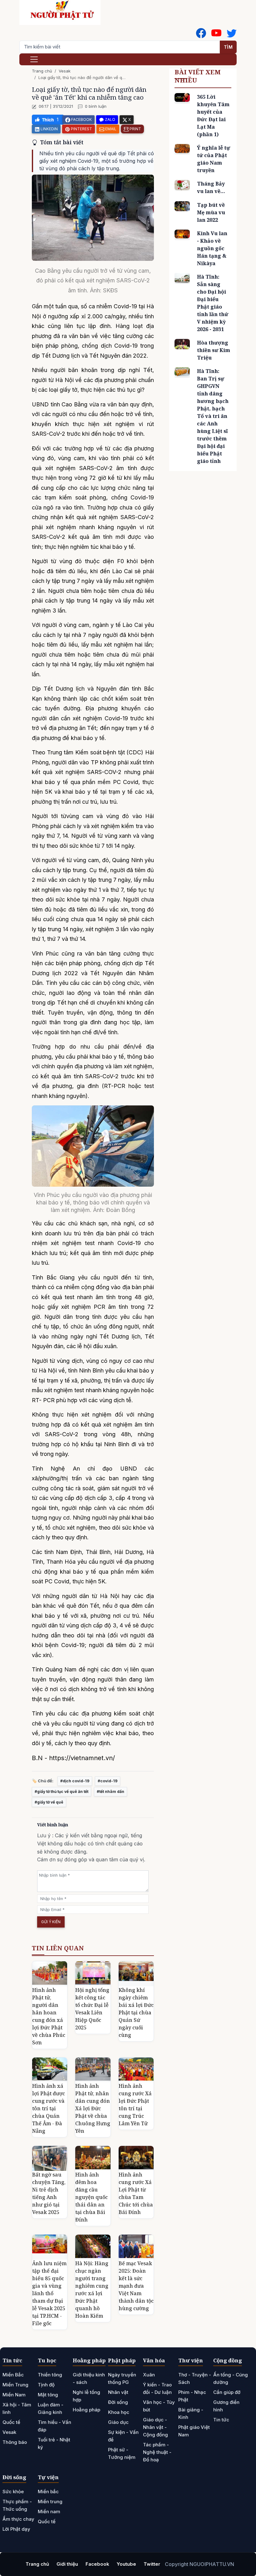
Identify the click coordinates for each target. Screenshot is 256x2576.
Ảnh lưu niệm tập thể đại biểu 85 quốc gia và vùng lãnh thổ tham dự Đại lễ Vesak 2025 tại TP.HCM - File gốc (49, 2293)
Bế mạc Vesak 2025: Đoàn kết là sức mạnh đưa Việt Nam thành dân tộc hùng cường (136, 2286)
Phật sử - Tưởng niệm (122, 2453)
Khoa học (119, 2412)
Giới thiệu (67, 2564)
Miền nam (49, 2511)
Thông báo (15, 2442)
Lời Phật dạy (16, 2529)
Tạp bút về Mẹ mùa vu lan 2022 (211, 212)
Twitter (152, 2564)
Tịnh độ (46, 2385)
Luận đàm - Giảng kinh (51, 2408)
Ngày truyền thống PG (122, 2378)
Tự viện (48, 2477)
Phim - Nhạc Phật (192, 2396)
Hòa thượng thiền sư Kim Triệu (214, 350)
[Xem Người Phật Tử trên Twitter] (232, 33)
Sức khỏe (13, 2492)
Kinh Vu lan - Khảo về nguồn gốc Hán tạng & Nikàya (212, 248)
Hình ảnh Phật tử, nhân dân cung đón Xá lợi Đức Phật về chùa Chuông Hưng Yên (93, 2108)
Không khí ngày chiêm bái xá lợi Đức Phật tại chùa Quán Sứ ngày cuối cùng (136, 2013)
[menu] (34, 59)
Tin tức (12, 2360)
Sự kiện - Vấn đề (123, 2436)
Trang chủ (42, 71)
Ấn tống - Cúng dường (231, 2378)
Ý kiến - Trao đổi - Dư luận (157, 2388)
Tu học (47, 2360)
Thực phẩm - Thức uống (17, 2505)
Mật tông (48, 2395)
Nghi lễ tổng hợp (86, 2396)
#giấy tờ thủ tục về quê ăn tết (62, 1792)
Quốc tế (11, 2422)
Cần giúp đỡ (227, 2392)
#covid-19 (108, 1781)
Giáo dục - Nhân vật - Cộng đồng (155, 2427)
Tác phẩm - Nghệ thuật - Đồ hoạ (157, 2452)
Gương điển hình (226, 2406)
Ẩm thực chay (18, 2519)
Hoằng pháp (89, 2360)
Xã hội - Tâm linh (17, 2408)
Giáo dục (118, 2422)
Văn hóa (154, 2360)
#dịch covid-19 (75, 1781)
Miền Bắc (13, 2375)
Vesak (65, 71)
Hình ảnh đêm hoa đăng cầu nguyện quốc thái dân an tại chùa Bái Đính (91, 2197)
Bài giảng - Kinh (191, 2413)
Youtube (126, 2564)
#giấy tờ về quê (49, 1802)
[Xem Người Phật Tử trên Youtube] (216, 33)
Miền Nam (14, 2395)
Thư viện (191, 2360)
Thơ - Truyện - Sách (195, 2378)
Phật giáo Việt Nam (194, 2431)
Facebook (97, 2564)
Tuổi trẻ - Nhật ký (54, 2443)
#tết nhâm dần (111, 1792)
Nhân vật (118, 2392)
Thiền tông (50, 2375)
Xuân (149, 2375)
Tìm (228, 47)
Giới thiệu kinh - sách (89, 2378)
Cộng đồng (228, 2360)
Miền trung (50, 2502)
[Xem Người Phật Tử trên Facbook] (201, 33)
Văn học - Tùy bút (159, 2406)
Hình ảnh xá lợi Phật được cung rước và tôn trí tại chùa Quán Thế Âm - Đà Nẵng (49, 2108)
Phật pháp (122, 2360)
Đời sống (118, 2402)
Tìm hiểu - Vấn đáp (54, 2426)
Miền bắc (48, 2492)
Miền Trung (15, 2385)
